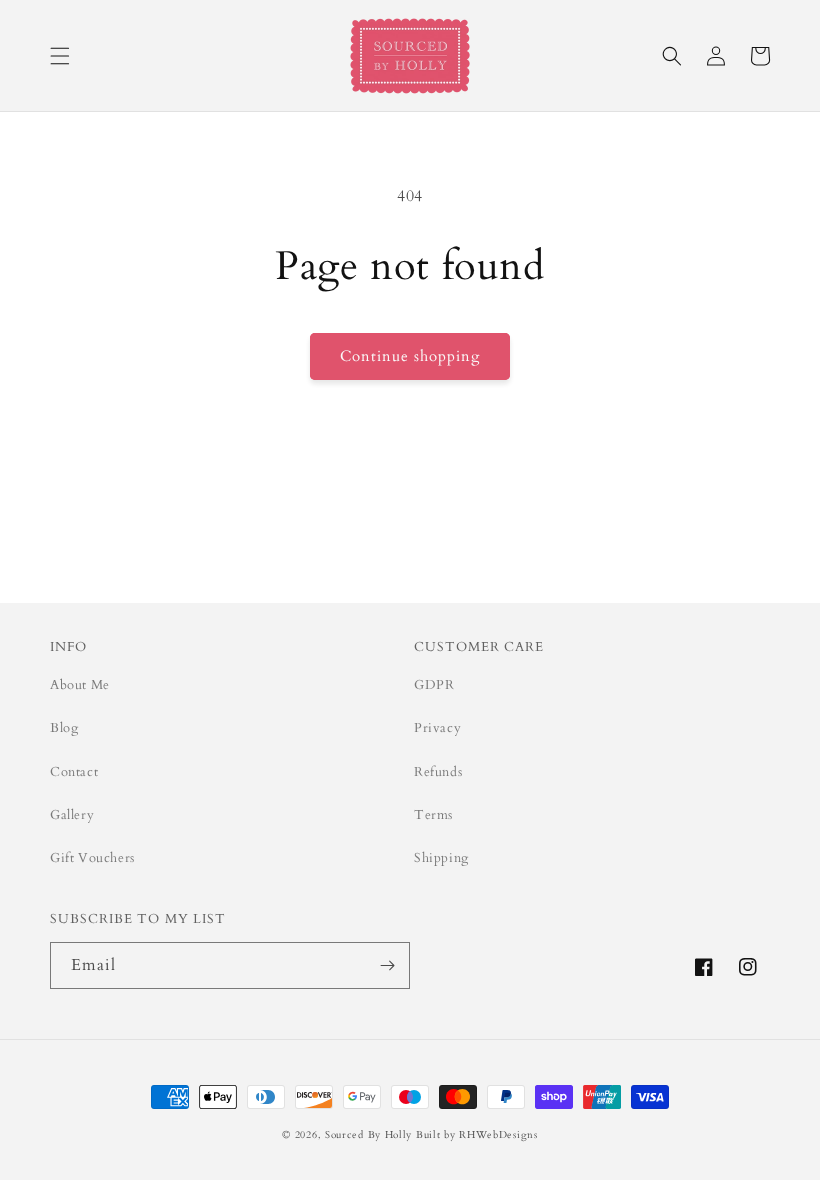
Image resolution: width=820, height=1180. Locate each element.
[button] (60, 56)
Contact (74, 772)
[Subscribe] (387, 965)
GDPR (434, 685)
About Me (80, 685)
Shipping (441, 858)
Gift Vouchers (92, 858)
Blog (64, 728)
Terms (433, 815)
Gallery (72, 815)
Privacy (437, 728)
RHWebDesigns (498, 1135)
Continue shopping (410, 356)
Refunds (438, 772)
